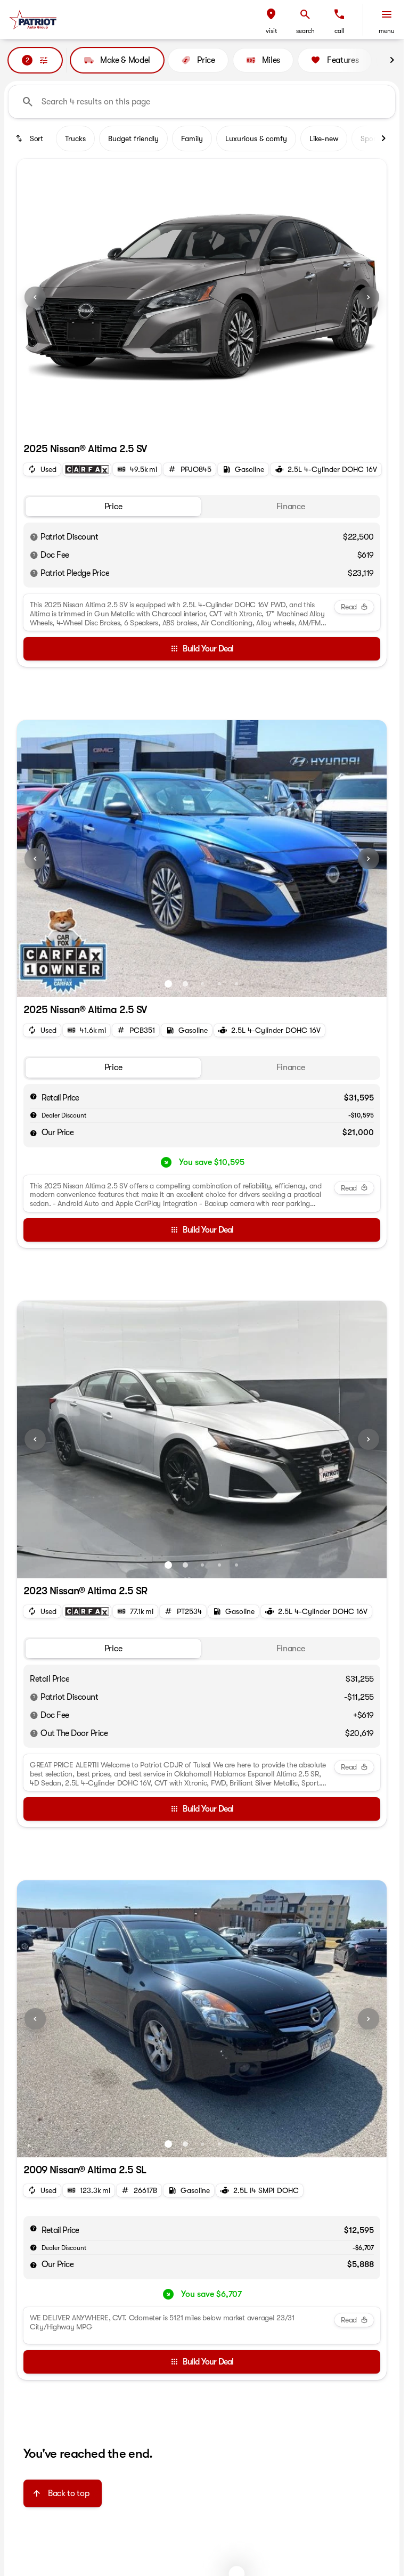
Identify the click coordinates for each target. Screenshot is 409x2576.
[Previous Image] (35, 297)
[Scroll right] (392, 60)
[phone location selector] (339, 14)
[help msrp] (34, 1096)
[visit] (271, 14)
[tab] (113, 507)
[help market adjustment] (34, 1115)
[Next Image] (369, 297)
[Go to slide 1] (193, 423)
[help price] (34, 1133)
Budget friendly (133, 138)
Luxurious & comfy (256, 138)
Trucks (75, 138)
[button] (271, 20)
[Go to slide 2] (210, 423)
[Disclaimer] (34, 537)
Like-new (324, 138)
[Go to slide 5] (236, 984)
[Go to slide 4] (219, 984)
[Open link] (87, 469)
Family (192, 138)
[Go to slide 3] (202, 984)
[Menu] (387, 14)
